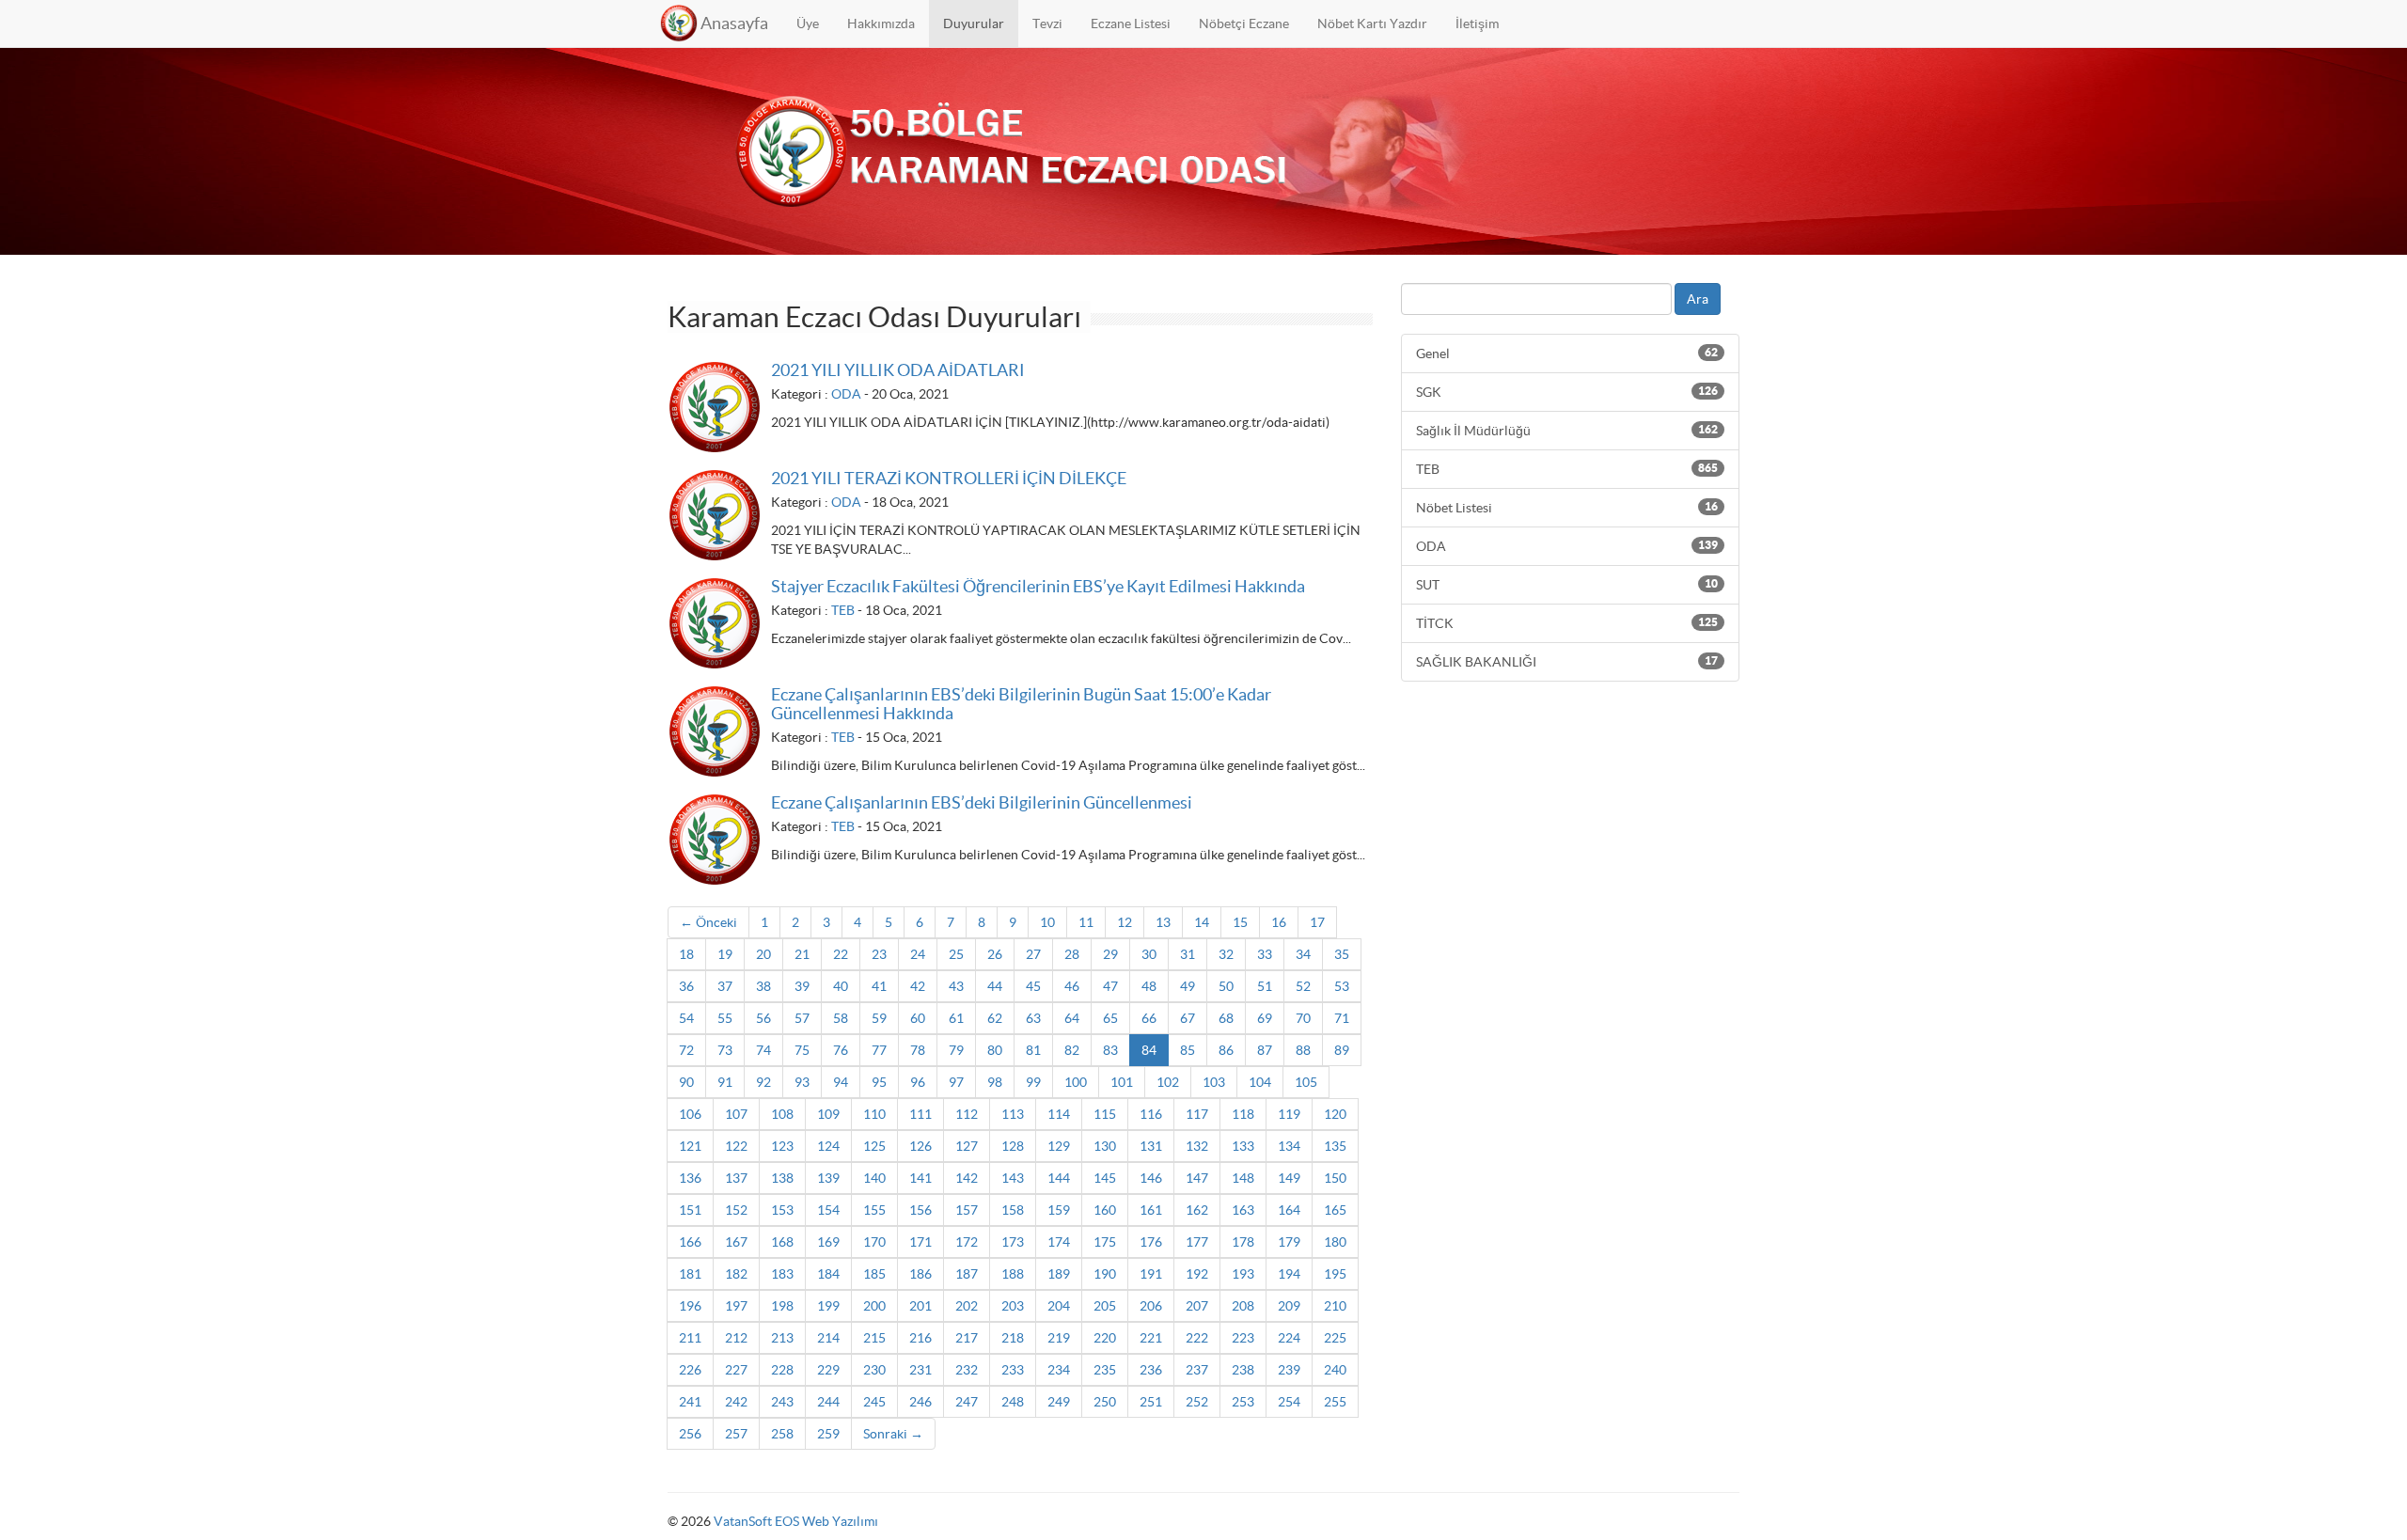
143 (1013, 1178)
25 (956, 954)
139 (828, 1178)
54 (686, 1018)
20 (763, 954)
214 (828, 1338)
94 (841, 1082)
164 (1289, 1210)
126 (920, 1146)
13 (1163, 922)
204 (1059, 1306)
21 (802, 954)
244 (828, 1402)
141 (920, 1178)
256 (690, 1434)
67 (1188, 1018)
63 (1033, 1018)
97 (956, 1082)
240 (1335, 1370)
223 (1243, 1338)
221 (1151, 1338)
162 (1197, 1210)
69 (1265, 1018)
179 (1289, 1242)
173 (1013, 1242)
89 (1342, 1050)
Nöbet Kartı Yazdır (1372, 24)
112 (967, 1114)
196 (690, 1306)
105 (1306, 1082)
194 (1289, 1274)
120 (1335, 1114)
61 (956, 1018)
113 (1013, 1114)
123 (782, 1146)
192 (1197, 1274)
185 (874, 1274)
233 (1013, 1370)
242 (736, 1402)
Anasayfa (734, 23)
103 (1214, 1082)
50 (1226, 986)
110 (874, 1114)
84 (1149, 1050)
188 (1013, 1274)
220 (1105, 1338)
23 (879, 954)
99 (1033, 1082)
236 (1151, 1370)
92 (763, 1082)
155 (874, 1210)
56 (763, 1018)
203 (1013, 1306)
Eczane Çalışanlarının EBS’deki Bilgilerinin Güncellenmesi (982, 802)
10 (1047, 922)
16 (1279, 922)
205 (1105, 1306)
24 (918, 954)
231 (920, 1370)
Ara (1698, 299)
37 (725, 986)
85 (1188, 1050)
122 (736, 1146)
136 (690, 1178)
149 (1289, 1178)
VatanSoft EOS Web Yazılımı (796, 1521)
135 (1335, 1146)
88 (1303, 1050)
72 (686, 1050)
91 (725, 1082)
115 (1105, 1114)
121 (690, 1146)
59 (879, 1018)
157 (967, 1210)
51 (1265, 986)
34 (1303, 954)
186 (920, 1274)
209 (1289, 1306)
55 (725, 1018)
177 (1197, 1242)
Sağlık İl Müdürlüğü (1567, 431)
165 (1335, 1210)
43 (956, 986)
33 (1265, 954)
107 (736, 1114)
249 (1059, 1402)
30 (1149, 954)
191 (1151, 1274)
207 (1197, 1306)
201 (920, 1306)
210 (1335, 1306)
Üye (808, 24)
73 (725, 1050)
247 (967, 1402)
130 (1105, 1146)
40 (841, 986)
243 (782, 1402)
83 (1110, 1050)
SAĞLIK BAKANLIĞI (1567, 662)
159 (1059, 1210)
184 (828, 1274)
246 (920, 1402)
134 (1289, 1146)
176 (1151, 1242)
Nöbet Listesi (1567, 508)
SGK (1567, 392)
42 (918, 986)
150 (1335, 1178)
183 (782, 1274)
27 (1033, 954)
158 (1013, 1210)
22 (841, 954)
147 (1197, 1178)
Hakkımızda (881, 24)
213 (782, 1338)
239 (1289, 1370)
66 (1149, 1018)
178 (1243, 1242)
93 (802, 1082)
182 (736, 1274)
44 (995, 986)
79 (956, 1050)
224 (1289, 1338)
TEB (843, 610)
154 (828, 1210)
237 (1197, 1370)
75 (802, 1050)
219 (1059, 1338)
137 (736, 1178)
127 (967, 1146)
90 (686, 1082)
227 (736, 1370)
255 (1335, 1402)
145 (1105, 1178)
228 (782, 1370)
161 (1151, 1210)
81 (1033, 1050)
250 (1105, 1402)
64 (1072, 1018)
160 (1105, 1210)
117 (1197, 1114)
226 (690, 1370)
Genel (1567, 354)
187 (967, 1274)
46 (1072, 986)
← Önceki (708, 922)
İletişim (1477, 24)
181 (690, 1274)
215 (874, 1338)
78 (918, 1050)
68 (1226, 1018)
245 (874, 1402)
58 (841, 1018)
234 (1059, 1370)
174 (1059, 1242)
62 (995, 1018)
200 (874, 1306)
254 (1289, 1402)
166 (690, 1242)
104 (1260, 1082)
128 (1013, 1146)
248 (1013, 1402)
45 (1033, 986)
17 (1317, 922)
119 (1289, 1114)
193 (1243, 1274)
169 (828, 1242)
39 (802, 986)
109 (828, 1114)
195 (1335, 1274)
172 (967, 1242)
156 (920, 1210)
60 (918, 1018)
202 (967, 1306)
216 (920, 1338)
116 (1151, 1114)
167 (736, 1242)
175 (1105, 1242)
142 (967, 1178)
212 (736, 1338)
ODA (846, 394)
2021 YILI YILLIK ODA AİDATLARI (898, 370)
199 (828, 1306)
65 (1110, 1018)
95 (879, 1082)
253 (1243, 1402)
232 (967, 1370)
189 (1059, 1274)
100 (1076, 1082)
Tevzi (1047, 24)
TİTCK (1567, 623)
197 (736, 1306)
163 (1243, 1210)
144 (1059, 1178)
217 (967, 1338)
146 (1151, 1178)
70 (1303, 1018)
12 (1125, 922)
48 (1149, 986)
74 (763, 1050)
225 (1335, 1338)
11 (1086, 922)
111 (920, 1114)
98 (995, 1082)
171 (920, 1242)
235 (1105, 1370)
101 (1122, 1082)
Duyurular (974, 24)
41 (879, 986)
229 (828, 1370)
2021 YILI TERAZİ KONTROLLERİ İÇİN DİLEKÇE (949, 478)
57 (802, 1018)
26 (995, 954)
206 (1151, 1306)
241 (690, 1402)
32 (1226, 954)
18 (686, 954)
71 (1342, 1018)
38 (763, 986)
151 (690, 1210)
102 (1168, 1082)
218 (1013, 1338)
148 (1243, 1178)
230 (874, 1370)
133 (1243, 1146)
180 (1335, 1242)
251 (1151, 1402)
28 (1072, 954)
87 (1265, 1050)
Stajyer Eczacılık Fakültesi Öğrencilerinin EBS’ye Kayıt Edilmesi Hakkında (1038, 586)
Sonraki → (893, 1434)
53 (1342, 986)
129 (1059, 1146)
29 (1110, 954)
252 (1197, 1402)
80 (995, 1050)
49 (1188, 986)
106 (690, 1114)
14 (1202, 922)
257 (736, 1434)
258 (782, 1434)
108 (782, 1114)
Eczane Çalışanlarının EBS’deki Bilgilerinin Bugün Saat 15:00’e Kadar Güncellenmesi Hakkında (1021, 704)
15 (1240, 922)
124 (828, 1146)
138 (782, 1178)
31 (1188, 954)
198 (782, 1306)
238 (1243, 1370)
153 (782, 1210)
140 (874, 1178)
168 (782, 1242)
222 (1197, 1338)
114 (1059, 1114)
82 (1072, 1050)
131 (1151, 1146)
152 (736, 1210)
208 (1243, 1306)
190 (1105, 1274)
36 (686, 986)
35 (1342, 954)
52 (1303, 986)
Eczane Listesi (1131, 24)
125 (874, 1146)
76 (841, 1050)
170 (874, 1242)
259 (828, 1434)
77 (879, 1050)
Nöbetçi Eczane (1244, 24)
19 (725, 954)
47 (1110, 986)
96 (918, 1082)
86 (1226, 1050)
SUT (1567, 585)
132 (1197, 1146)
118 (1243, 1114)
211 (690, 1338)
